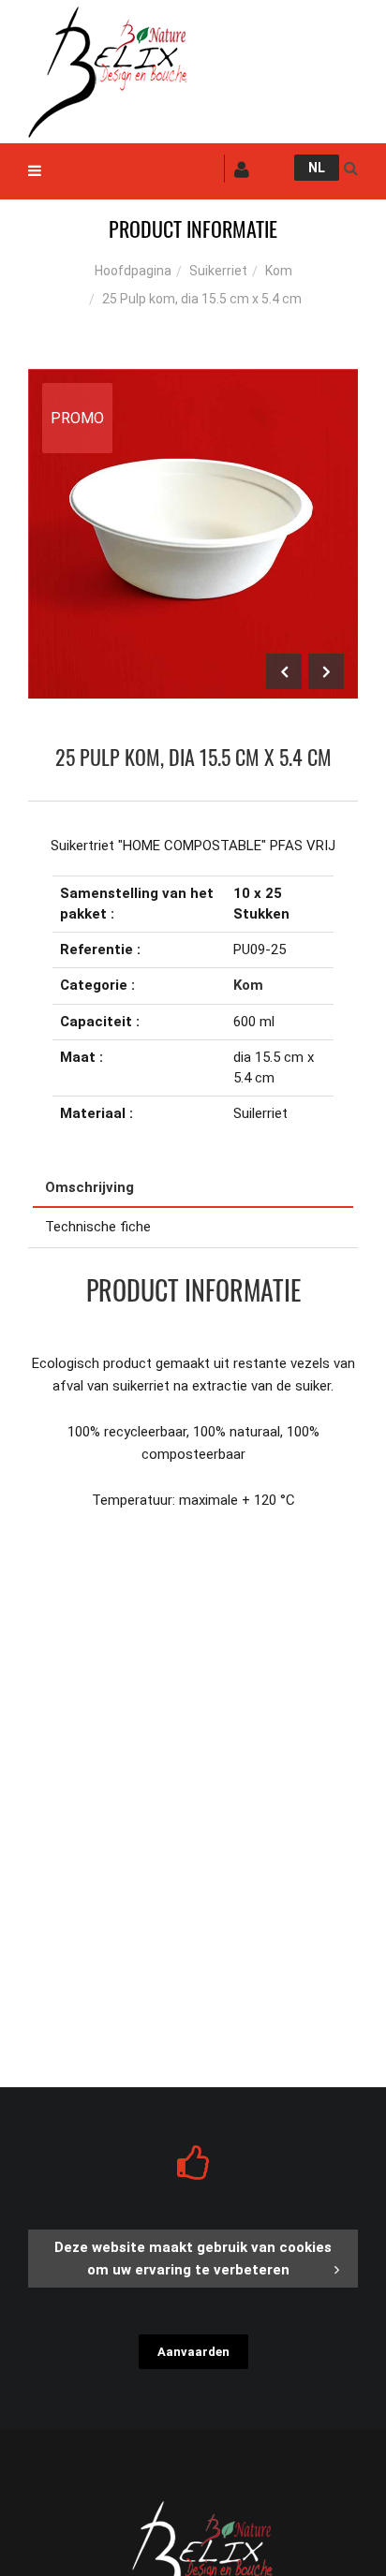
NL (317, 168)
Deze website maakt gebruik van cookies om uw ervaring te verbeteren (193, 2259)
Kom (279, 271)
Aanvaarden (193, 2352)
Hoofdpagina (133, 271)
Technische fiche (98, 1227)
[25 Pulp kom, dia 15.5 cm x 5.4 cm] (193, 382)
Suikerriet (218, 271)
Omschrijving (89, 1187)
